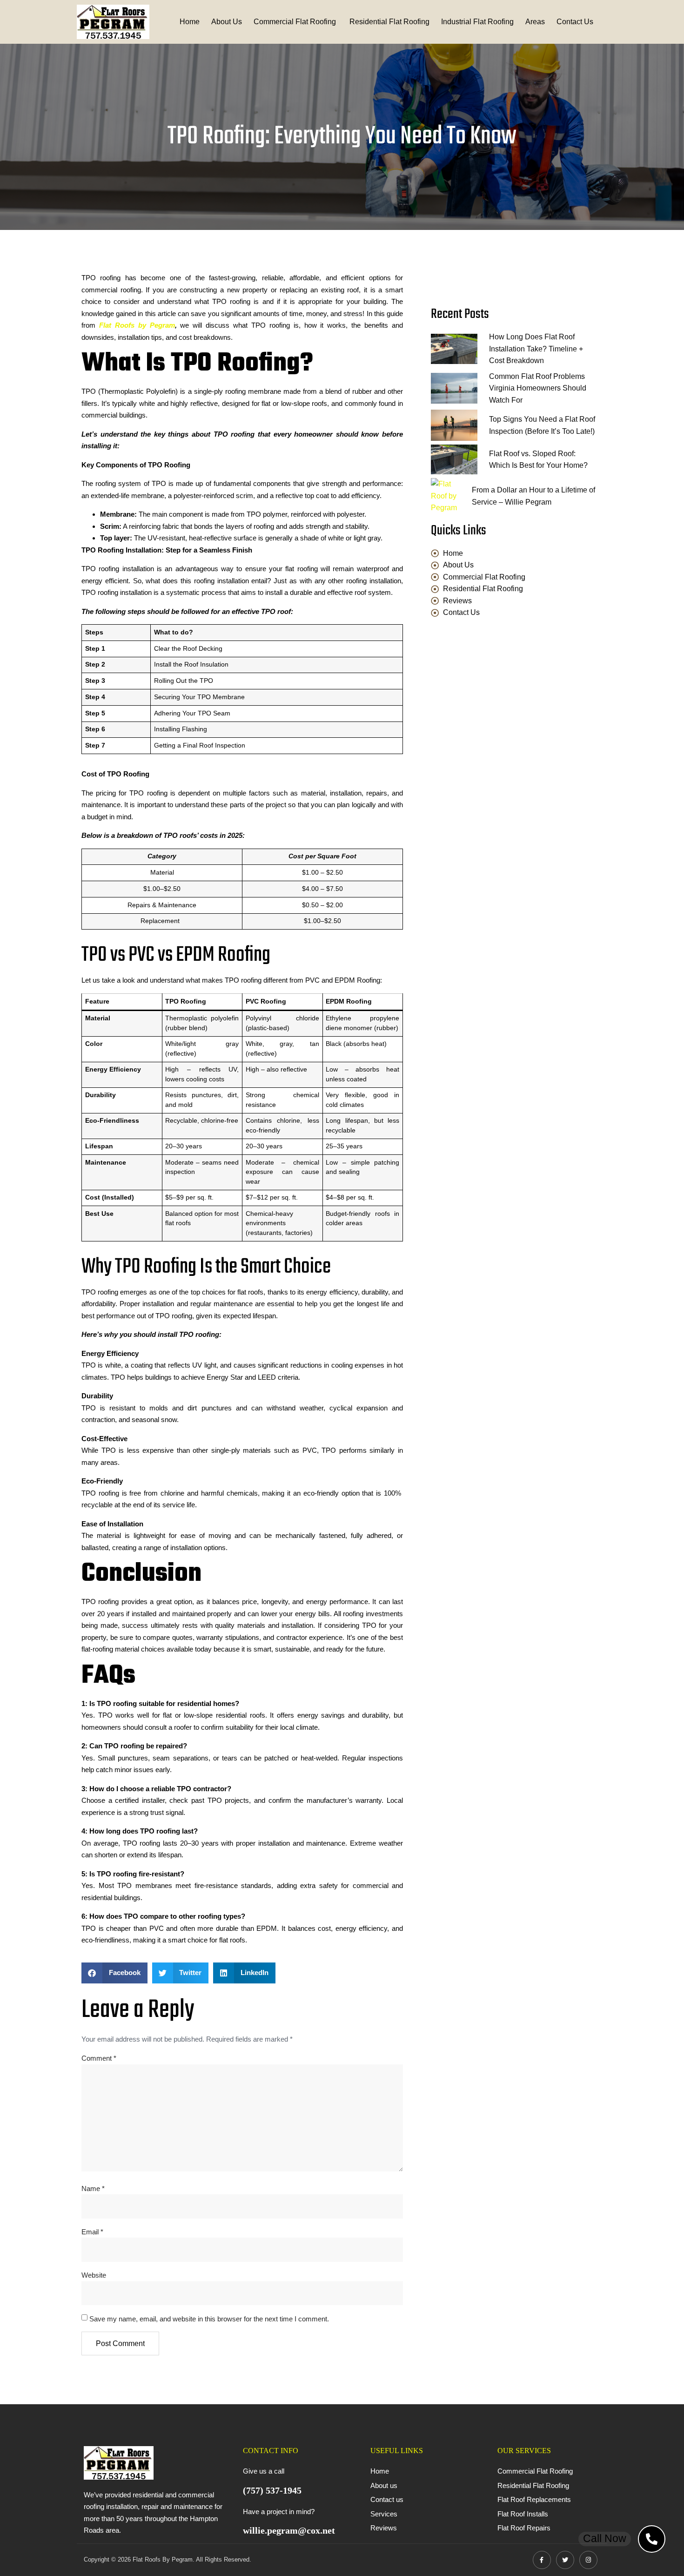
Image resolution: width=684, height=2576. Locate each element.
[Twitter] (565, 2560)
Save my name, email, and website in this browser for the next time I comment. (209, 2319)
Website (94, 2275)
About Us (227, 22)
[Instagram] (588, 2560)
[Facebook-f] (542, 2560)
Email (92, 2232)
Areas (535, 22)
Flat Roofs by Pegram (137, 325)
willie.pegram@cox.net (289, 2530)
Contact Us (575, 22)
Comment (99, 2058)
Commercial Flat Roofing (296, 22)
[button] (114, 1973)
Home (190, 22)
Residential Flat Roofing (389, 22)
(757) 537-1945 (272, 2490)
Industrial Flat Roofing (477, 22)
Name (93, 2188)
